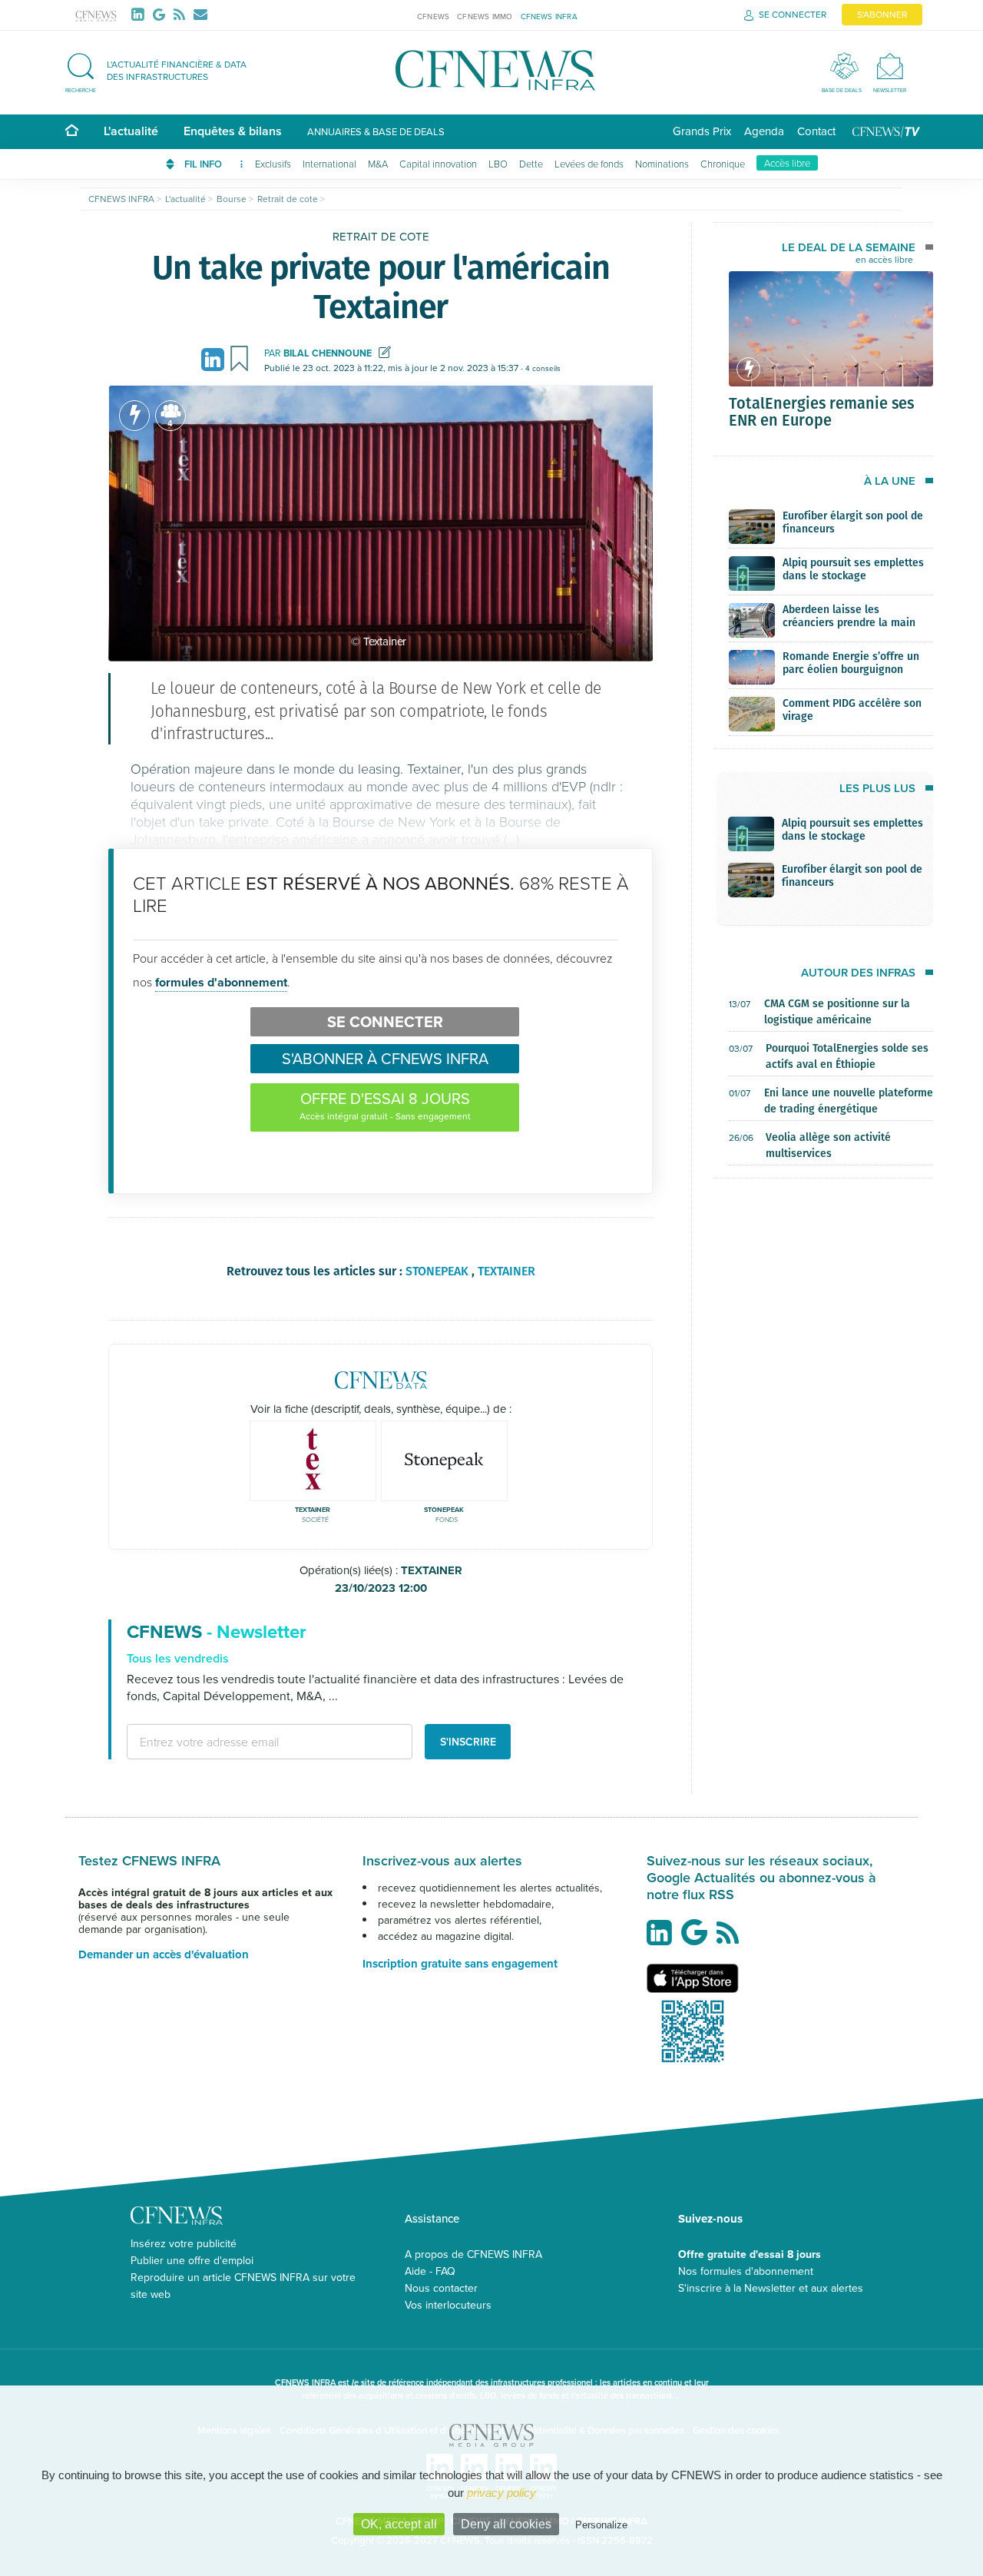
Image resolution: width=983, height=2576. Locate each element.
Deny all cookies (506, 2524)
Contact (816, 131)
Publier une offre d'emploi (192, 2260)
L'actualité (131, 131)
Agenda (764, 131)
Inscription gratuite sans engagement (460, 1964)
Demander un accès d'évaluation (164, 1954)
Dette (531, 164)
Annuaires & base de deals (376, 131)
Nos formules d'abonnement (746, 2271)
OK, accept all (399, 2524)
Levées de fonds (589, 164)
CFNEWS (433, 16)
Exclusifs (273, 164)
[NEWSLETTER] (890, 66)
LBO (498, 164)
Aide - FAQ (430, 2271)
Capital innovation (438, 164)
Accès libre (787, 163)
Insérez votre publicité (184, 2243)
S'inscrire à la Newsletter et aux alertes (771, 2288)
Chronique (723, 164)
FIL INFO (204, 164)
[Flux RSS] (182, 15)
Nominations (662, 164)
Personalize (601, 2525)
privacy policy (501, 2493)
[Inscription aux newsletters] (200, 15)
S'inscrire (468, 1742)
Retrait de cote (381, 236)
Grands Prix (702, 131)
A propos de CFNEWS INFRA (473, 2254)
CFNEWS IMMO (485, 16)
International (329, 164)
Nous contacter (441, 2288)
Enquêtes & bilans (233, 131)
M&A (378, 164)
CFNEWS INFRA (549, 16)
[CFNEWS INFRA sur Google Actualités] (698, 1938)
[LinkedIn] (141, 15)
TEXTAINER (399, 1579)
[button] (164, 70)
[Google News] (162, 14)
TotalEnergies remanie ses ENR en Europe (821, 411)
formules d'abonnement (221, 982)
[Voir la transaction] (134, 416)
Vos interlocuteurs (448, 2305)
